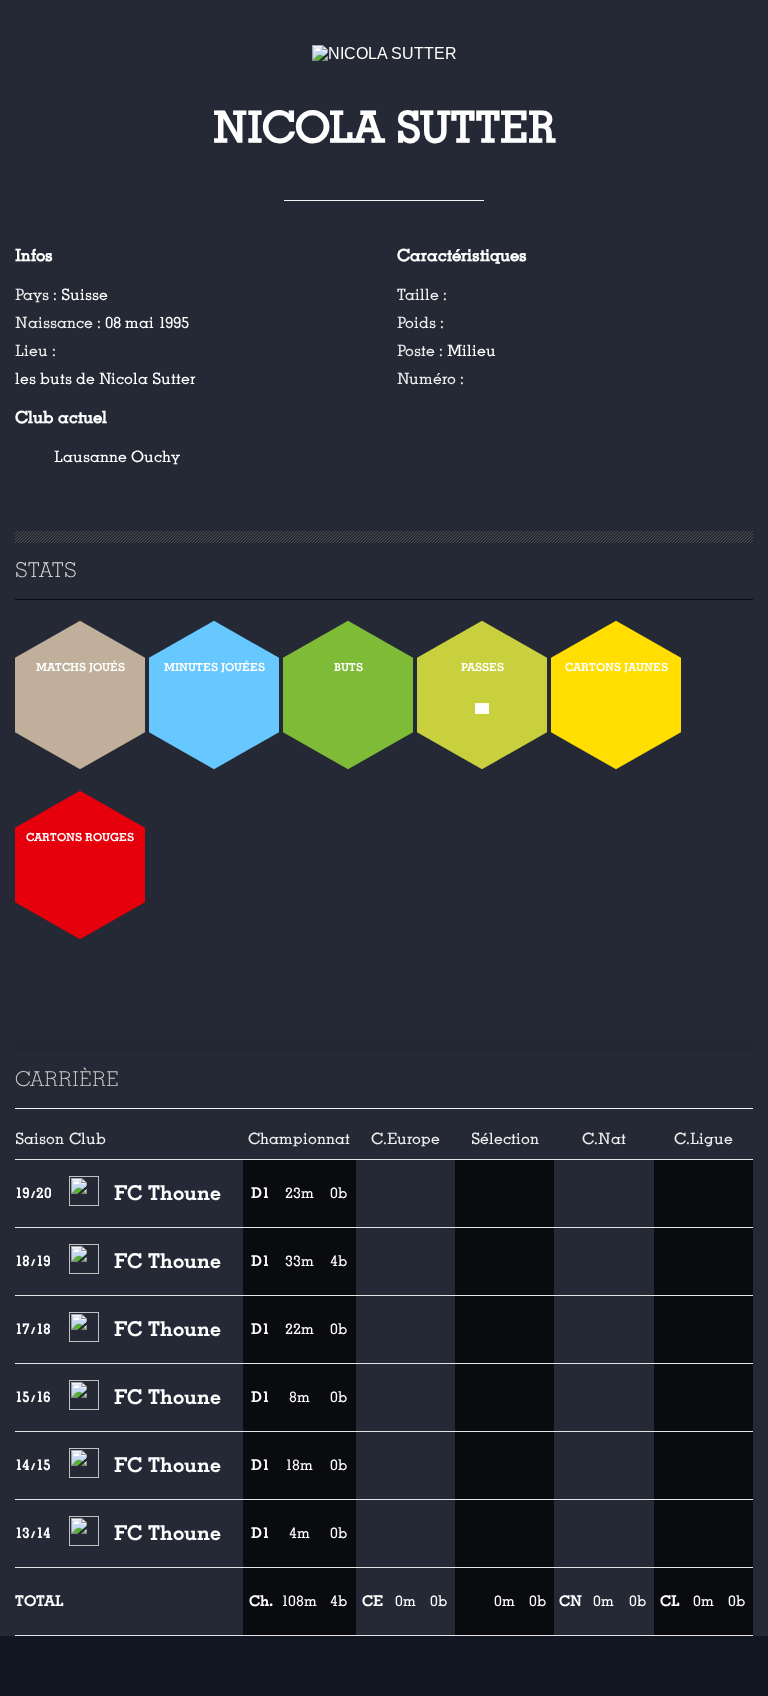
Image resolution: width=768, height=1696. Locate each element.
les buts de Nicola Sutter (105, 379)
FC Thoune (167, 1193)
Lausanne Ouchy (117, 457)
